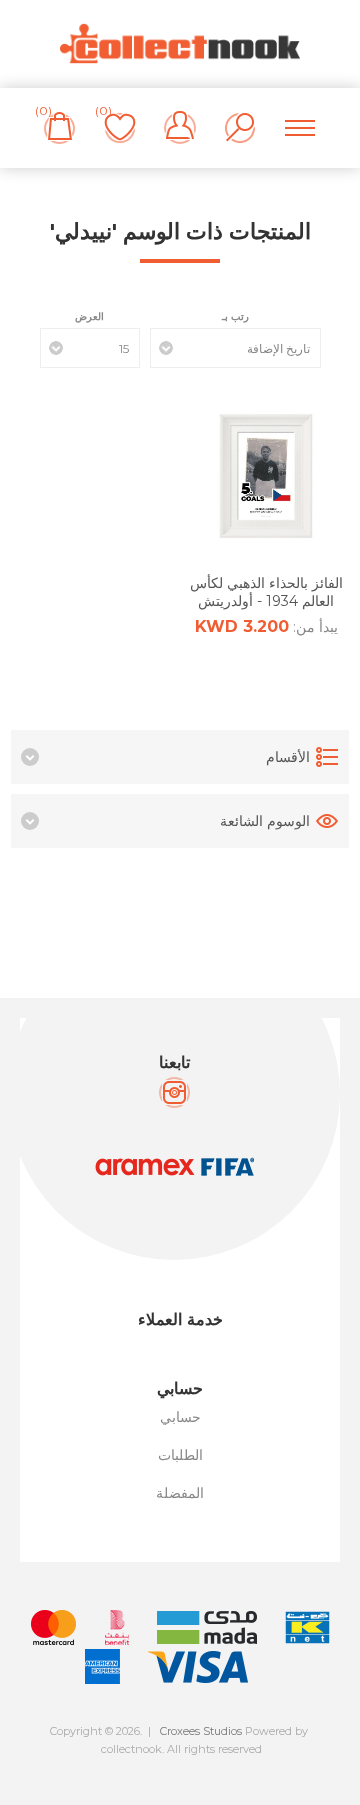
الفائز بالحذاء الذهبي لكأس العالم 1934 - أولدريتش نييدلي (266, 601)
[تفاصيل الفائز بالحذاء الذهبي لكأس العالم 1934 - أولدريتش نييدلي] (266, 476)
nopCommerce (224, 1766)
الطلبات (180, 1455)
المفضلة (180, 1493)
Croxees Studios (201, 1731)
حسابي (180, 1417)
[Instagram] (174, 1092)
